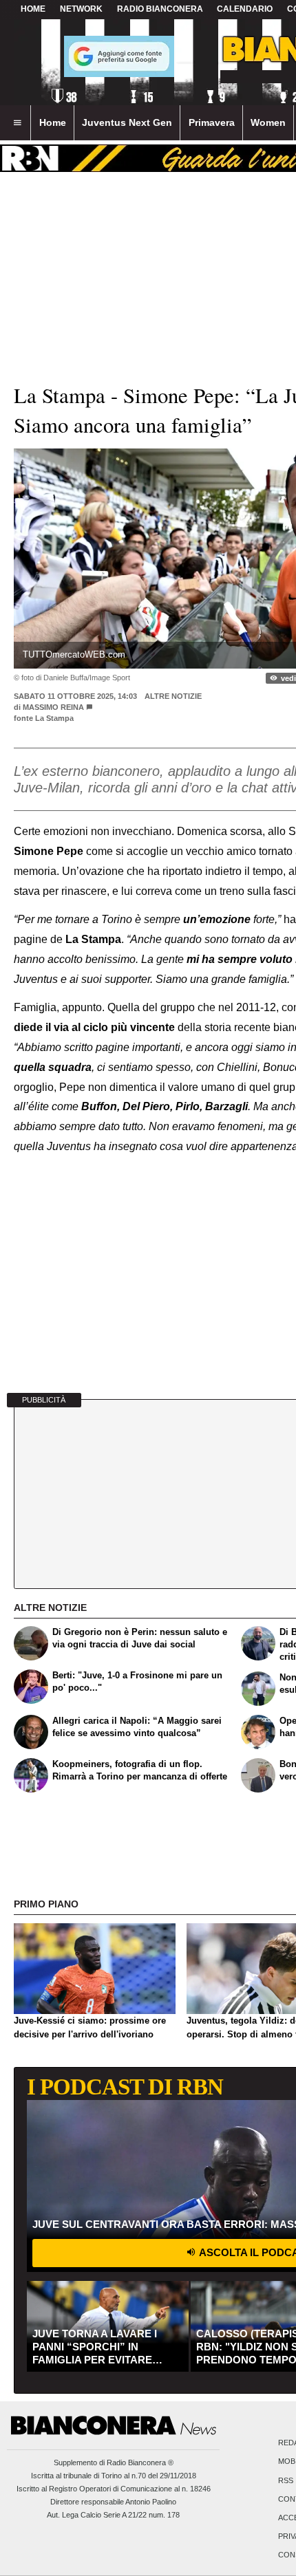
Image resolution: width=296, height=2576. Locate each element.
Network (81, 9)
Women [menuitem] (268, 122)
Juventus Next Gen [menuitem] (127, 122)
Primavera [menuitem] (212, 122)
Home (33, 9)
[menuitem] (17, 123)
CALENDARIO (245, 9)
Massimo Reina (53, 707)
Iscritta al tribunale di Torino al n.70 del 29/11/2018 (114, 2476)
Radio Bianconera (160, 9)
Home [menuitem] (53, 122)
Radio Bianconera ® (140, 2463)
